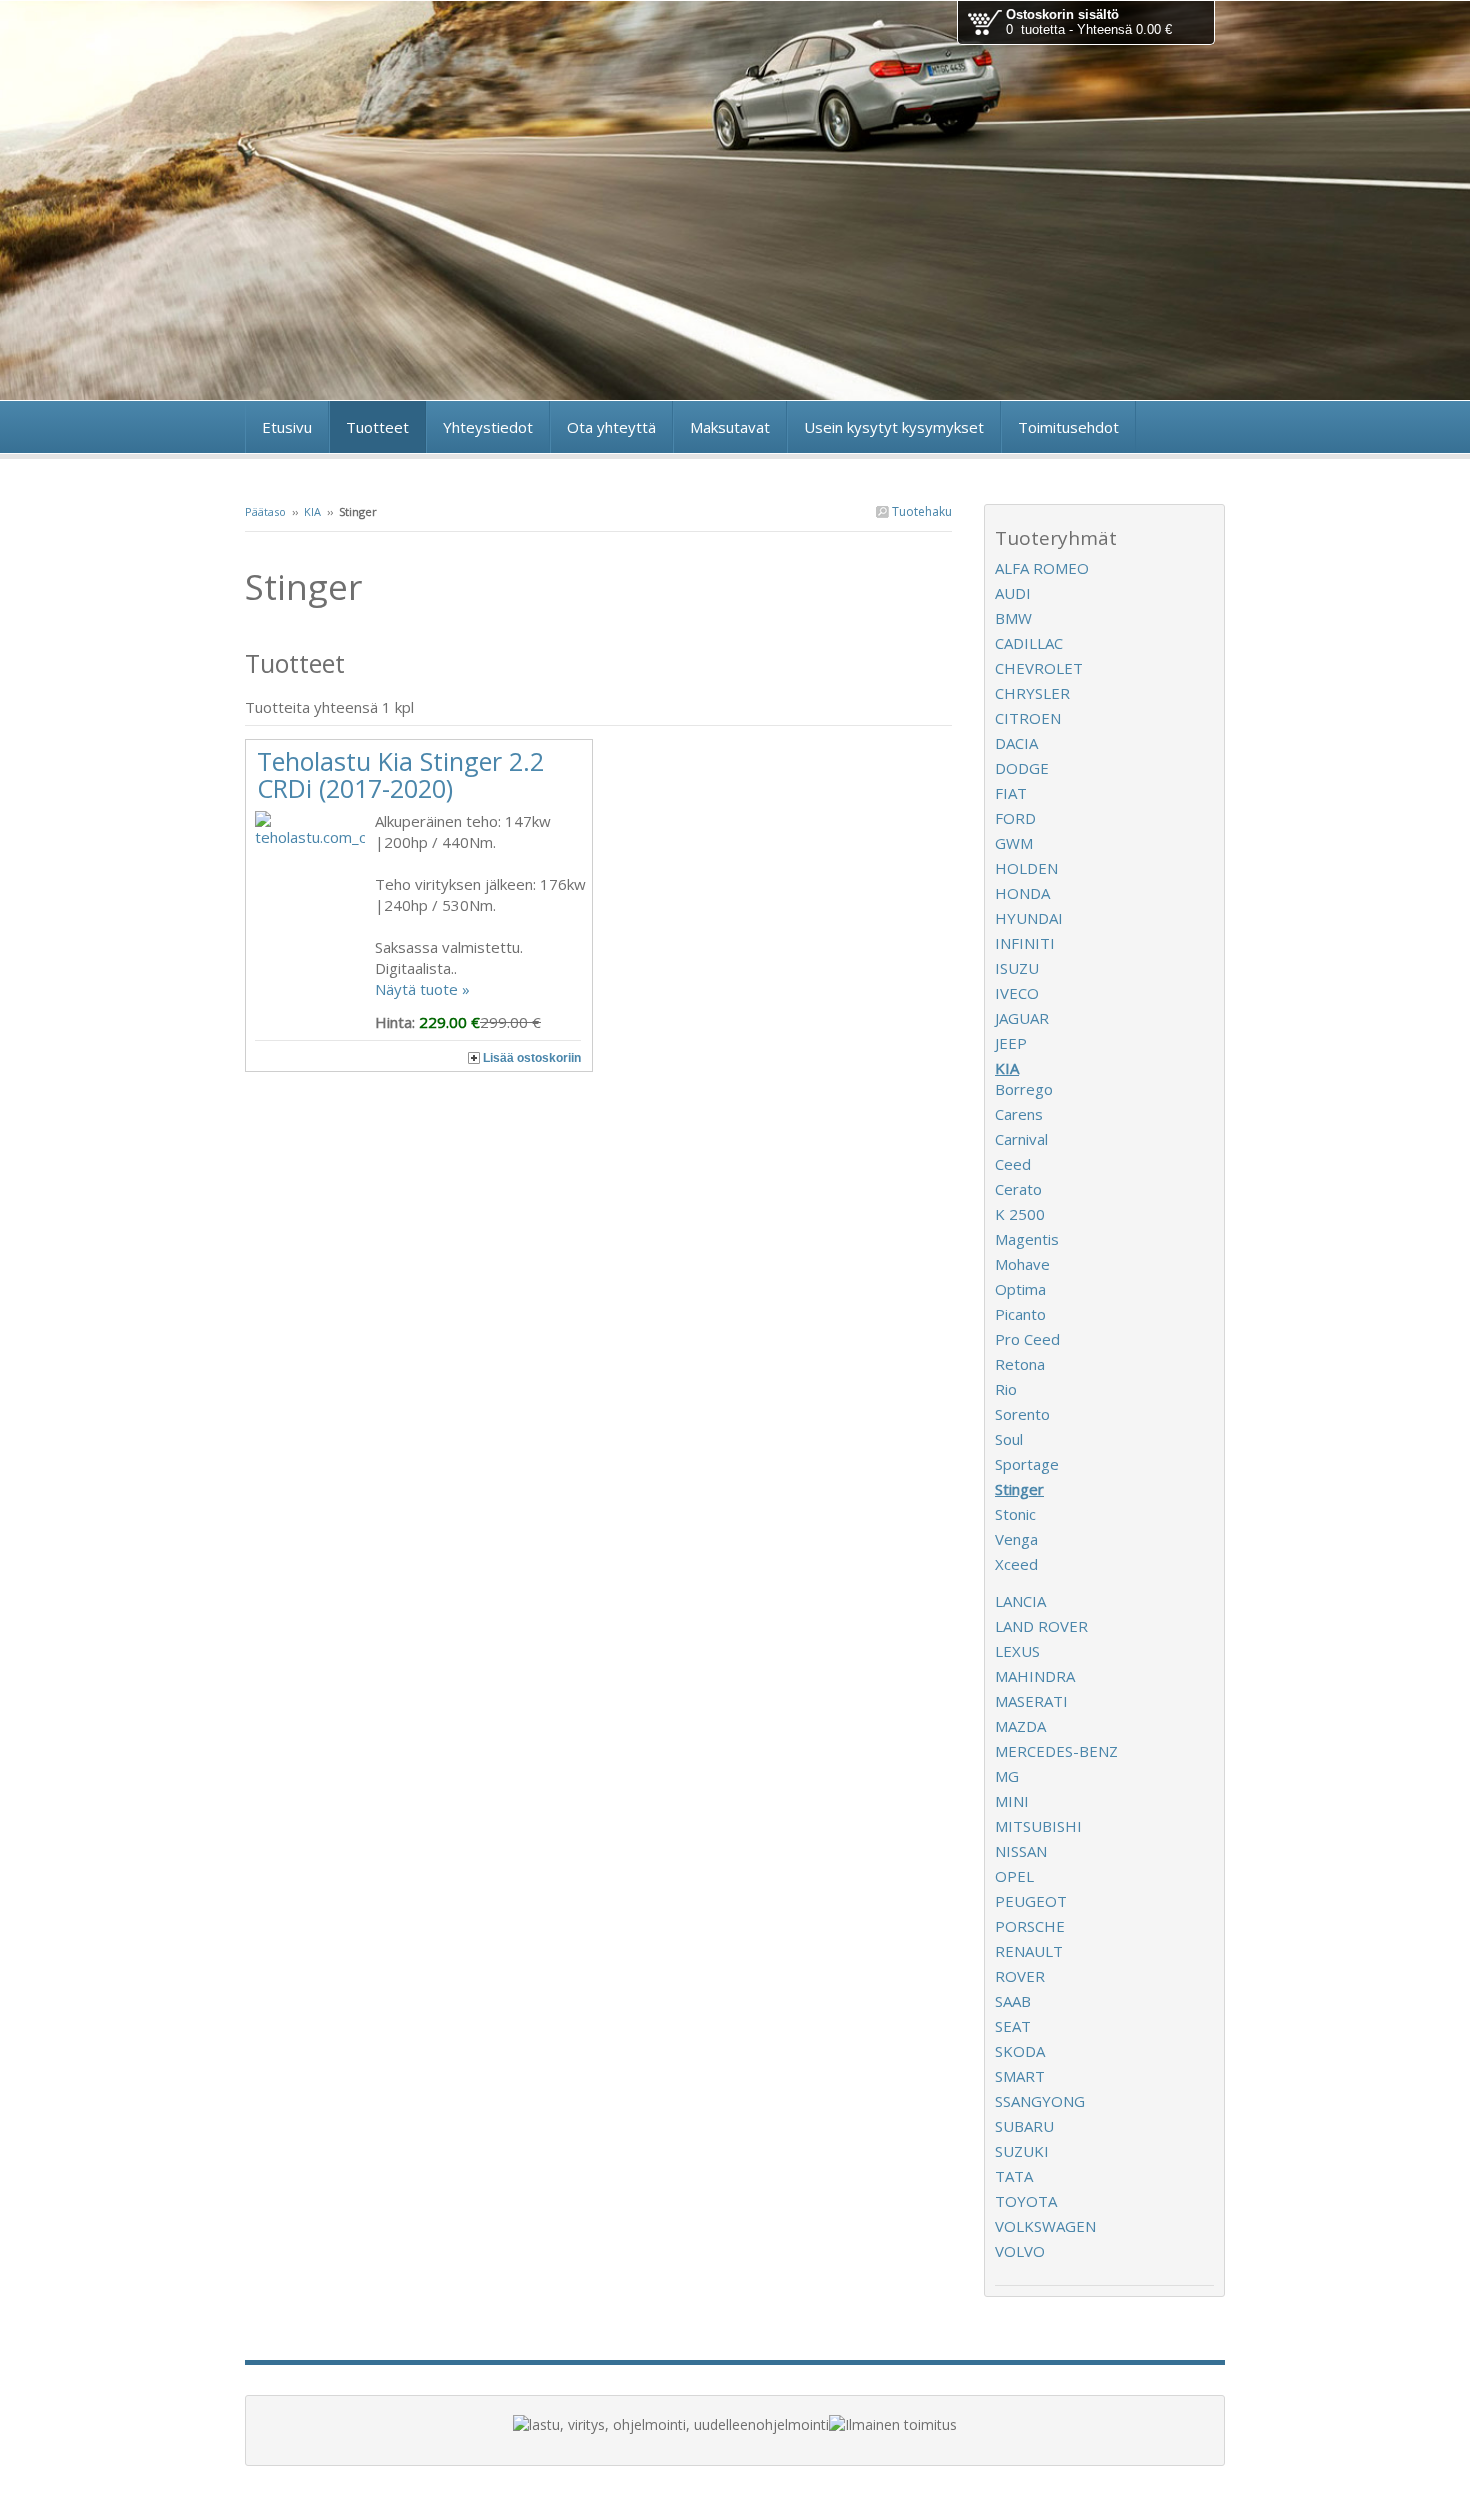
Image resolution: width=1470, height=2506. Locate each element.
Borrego (1024, 1089)
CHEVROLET (1039, 668)
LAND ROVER (1041, 1626)
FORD (1015, 818)
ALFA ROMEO (1042, 568)
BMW (1013, 618)
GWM (1014, 843)
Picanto (1020, 1314)
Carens (1019, 1114)
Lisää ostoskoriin (532, 1058)
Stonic (1015, 1514)
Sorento (1022, 1414)
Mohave (1022, 1264)
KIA (312, 511)
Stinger (1019, 1489)
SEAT (1013, 2026)
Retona (1020, 1364)
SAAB (1013, 2001)
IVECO (1017, 993)
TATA (1014, 2176)
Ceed (1013, 1164)
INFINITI (1025, 943)
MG (1007, 1776)
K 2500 (1020, 1214)
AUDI (1013, 593)
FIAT (1011, 793)
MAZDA (1020, 1726)
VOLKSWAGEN (1045, 2226)
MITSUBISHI (1038, 1826)
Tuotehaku (920, 511)
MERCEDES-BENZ (1056, 1751)
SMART (1020, 2076)
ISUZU (1017, 968)
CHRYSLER (1032, 693)
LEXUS (1017, 1651)
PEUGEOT (1031, 1901)
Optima (1020, 1289)
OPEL (1014, 1876)
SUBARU (1024, 2126)
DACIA (1016, 743)
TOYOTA (1026, 2201)
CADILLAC (1029, 643)
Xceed (1016, 1564)
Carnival (1021, 1139)
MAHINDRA (1035, 1676)
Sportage (1027, 1464)
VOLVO (1020, 2251)
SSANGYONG (1040, 2101)
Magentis (1027, 1239)
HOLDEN (1026, 868)
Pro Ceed (1027, 1339)
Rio (1006, 1389)
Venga (1016, 1539)
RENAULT (1029, 1951)
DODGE (1022, 768)
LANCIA (1020, 1601)
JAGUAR (1022, 1018)
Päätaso (265, 511)
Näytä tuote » (422, 989)
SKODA (1020, 2051)
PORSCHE (1030, 1926)
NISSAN (1021, 1851)
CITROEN (1028, 718)
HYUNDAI (1029, 918)
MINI (1012, 1801)
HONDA (1022, 893)
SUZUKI (1022, 2151)
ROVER (1020, 1976)
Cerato (1018, 1189)
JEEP (1011, 1043)
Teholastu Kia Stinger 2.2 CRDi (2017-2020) (400, 774)
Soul (1009, 1439)
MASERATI (1031, 1701)
